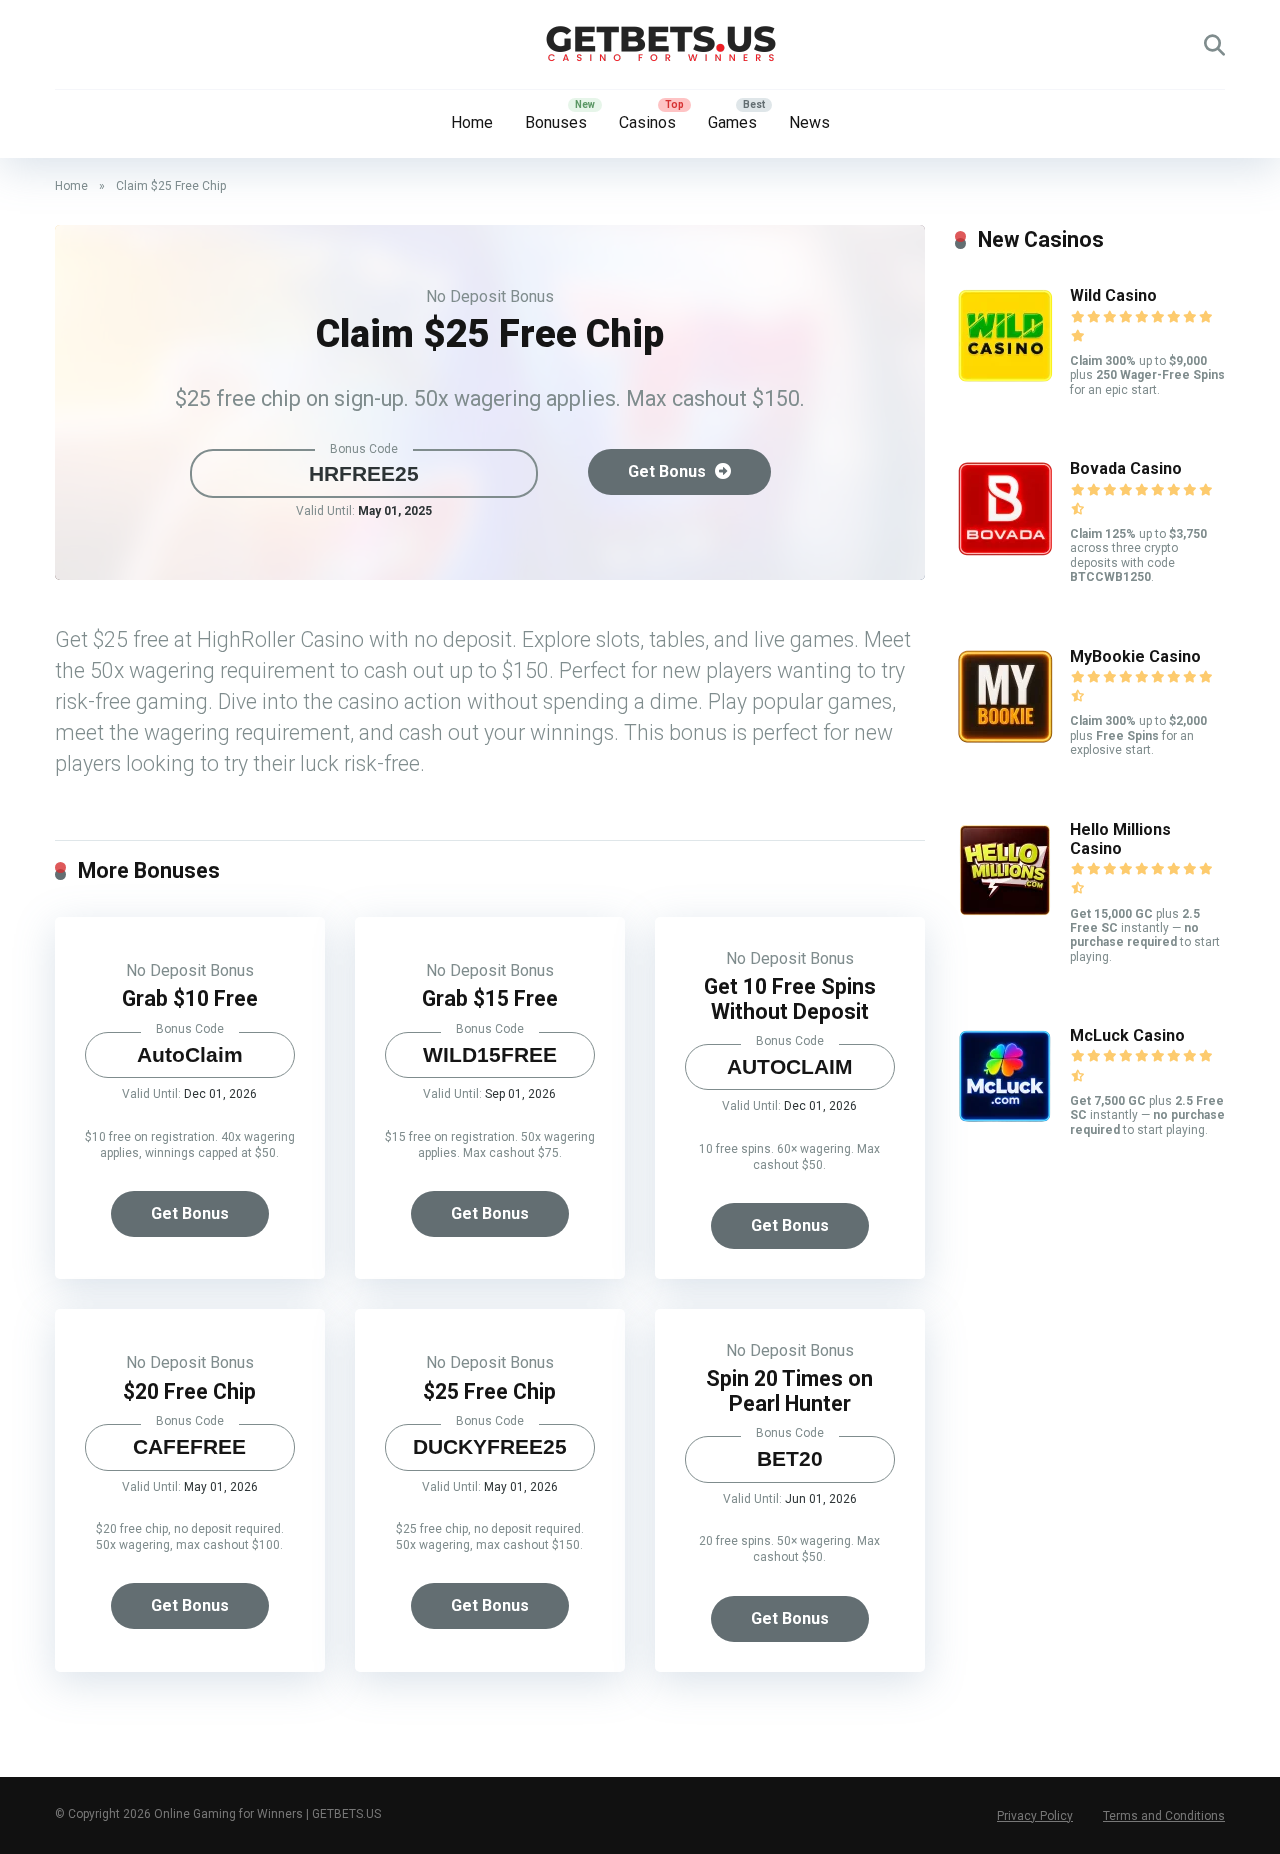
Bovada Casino (1126, 468)
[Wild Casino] (1005, 380)
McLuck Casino (1127, 1035)
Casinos (647, 122)
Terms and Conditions (1164, 1816)
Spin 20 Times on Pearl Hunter (789, 1391)
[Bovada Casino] (1005, 553)
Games (732, 122)
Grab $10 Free (190, 998)
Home (472, 122)
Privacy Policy (1035, 1816)
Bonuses (556, 122)
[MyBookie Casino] (1005, 741)
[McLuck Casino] (1005, 1120)
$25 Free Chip (489, 1391)
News (809, 122)
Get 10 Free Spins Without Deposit (790, 999)
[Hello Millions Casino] (1005, 914)
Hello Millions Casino (1120, 839)
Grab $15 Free (490, 998)
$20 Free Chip (189, 1391)
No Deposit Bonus (490, 296)
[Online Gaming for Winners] (640, 45)
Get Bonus (669, 471)
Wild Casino (1113, 295)
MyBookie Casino (1135, 656)
